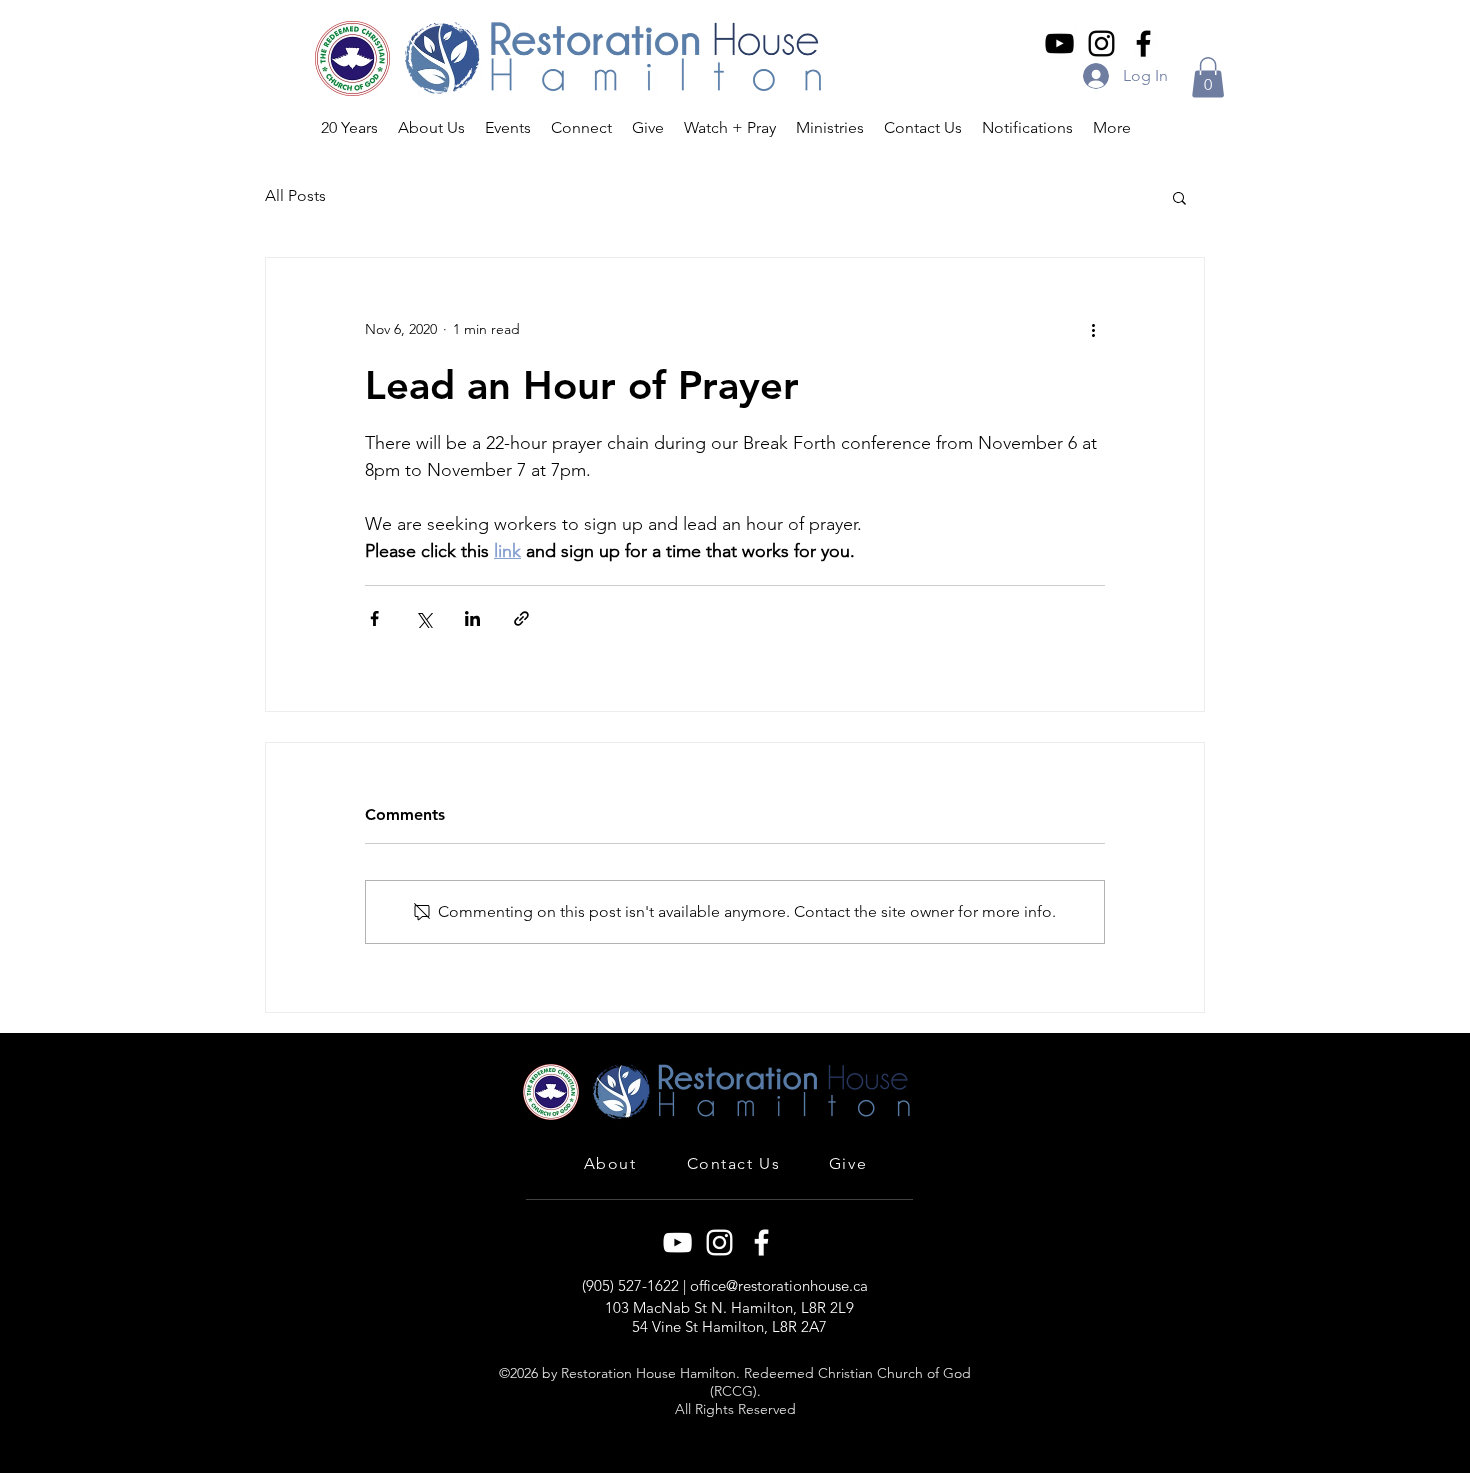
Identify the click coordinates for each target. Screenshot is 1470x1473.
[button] (1208, 77)
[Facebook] (1143, 43)
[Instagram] (1101, 43)
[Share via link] (521, 618)
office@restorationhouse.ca (779, 1285)
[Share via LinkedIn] (472, 618)
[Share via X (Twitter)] (423, 618)
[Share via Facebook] (374, 618)
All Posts (295, 195)
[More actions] (1093, 330)
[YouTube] (1059, 43)
